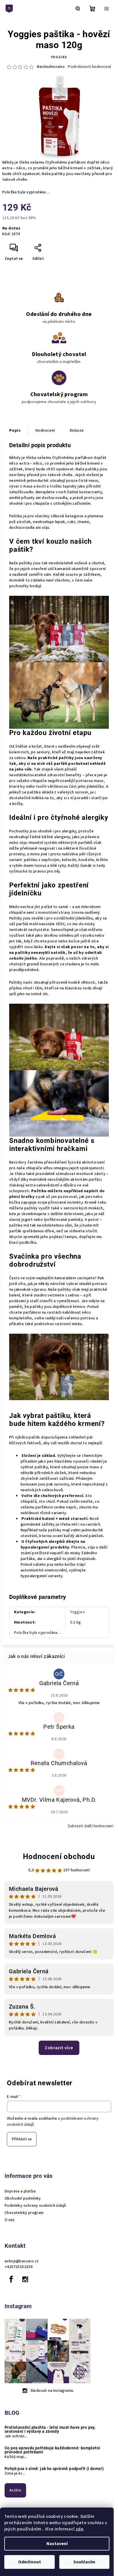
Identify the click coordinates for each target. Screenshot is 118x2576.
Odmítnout (29, 2562)
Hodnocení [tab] (45, 431)
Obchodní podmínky (23, 2198)
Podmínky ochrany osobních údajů (35, 2206)
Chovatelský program (24, 2213)
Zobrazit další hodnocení (90, 1826)
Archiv (15, 2490)
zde (79, 2529)
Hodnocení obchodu (59, 1856)
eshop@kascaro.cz (22, 2261)
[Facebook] (11, 2279)
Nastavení (57, 2544)
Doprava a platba (20, 2191)
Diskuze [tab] (77, 431)
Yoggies (59, 57)
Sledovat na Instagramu (52, 2391)
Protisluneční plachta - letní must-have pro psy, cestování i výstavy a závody (50, 2429)
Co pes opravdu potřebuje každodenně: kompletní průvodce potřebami (52, 2450)
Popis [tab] (15, 431)
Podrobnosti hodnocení (90, 67)
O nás (10, 2220)
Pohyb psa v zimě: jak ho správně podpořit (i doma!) (54, 2469)
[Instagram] (25, 2279)
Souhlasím (84, 2562)
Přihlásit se (22, 2139)
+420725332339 (18, 2267)
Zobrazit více (59, 2048)
